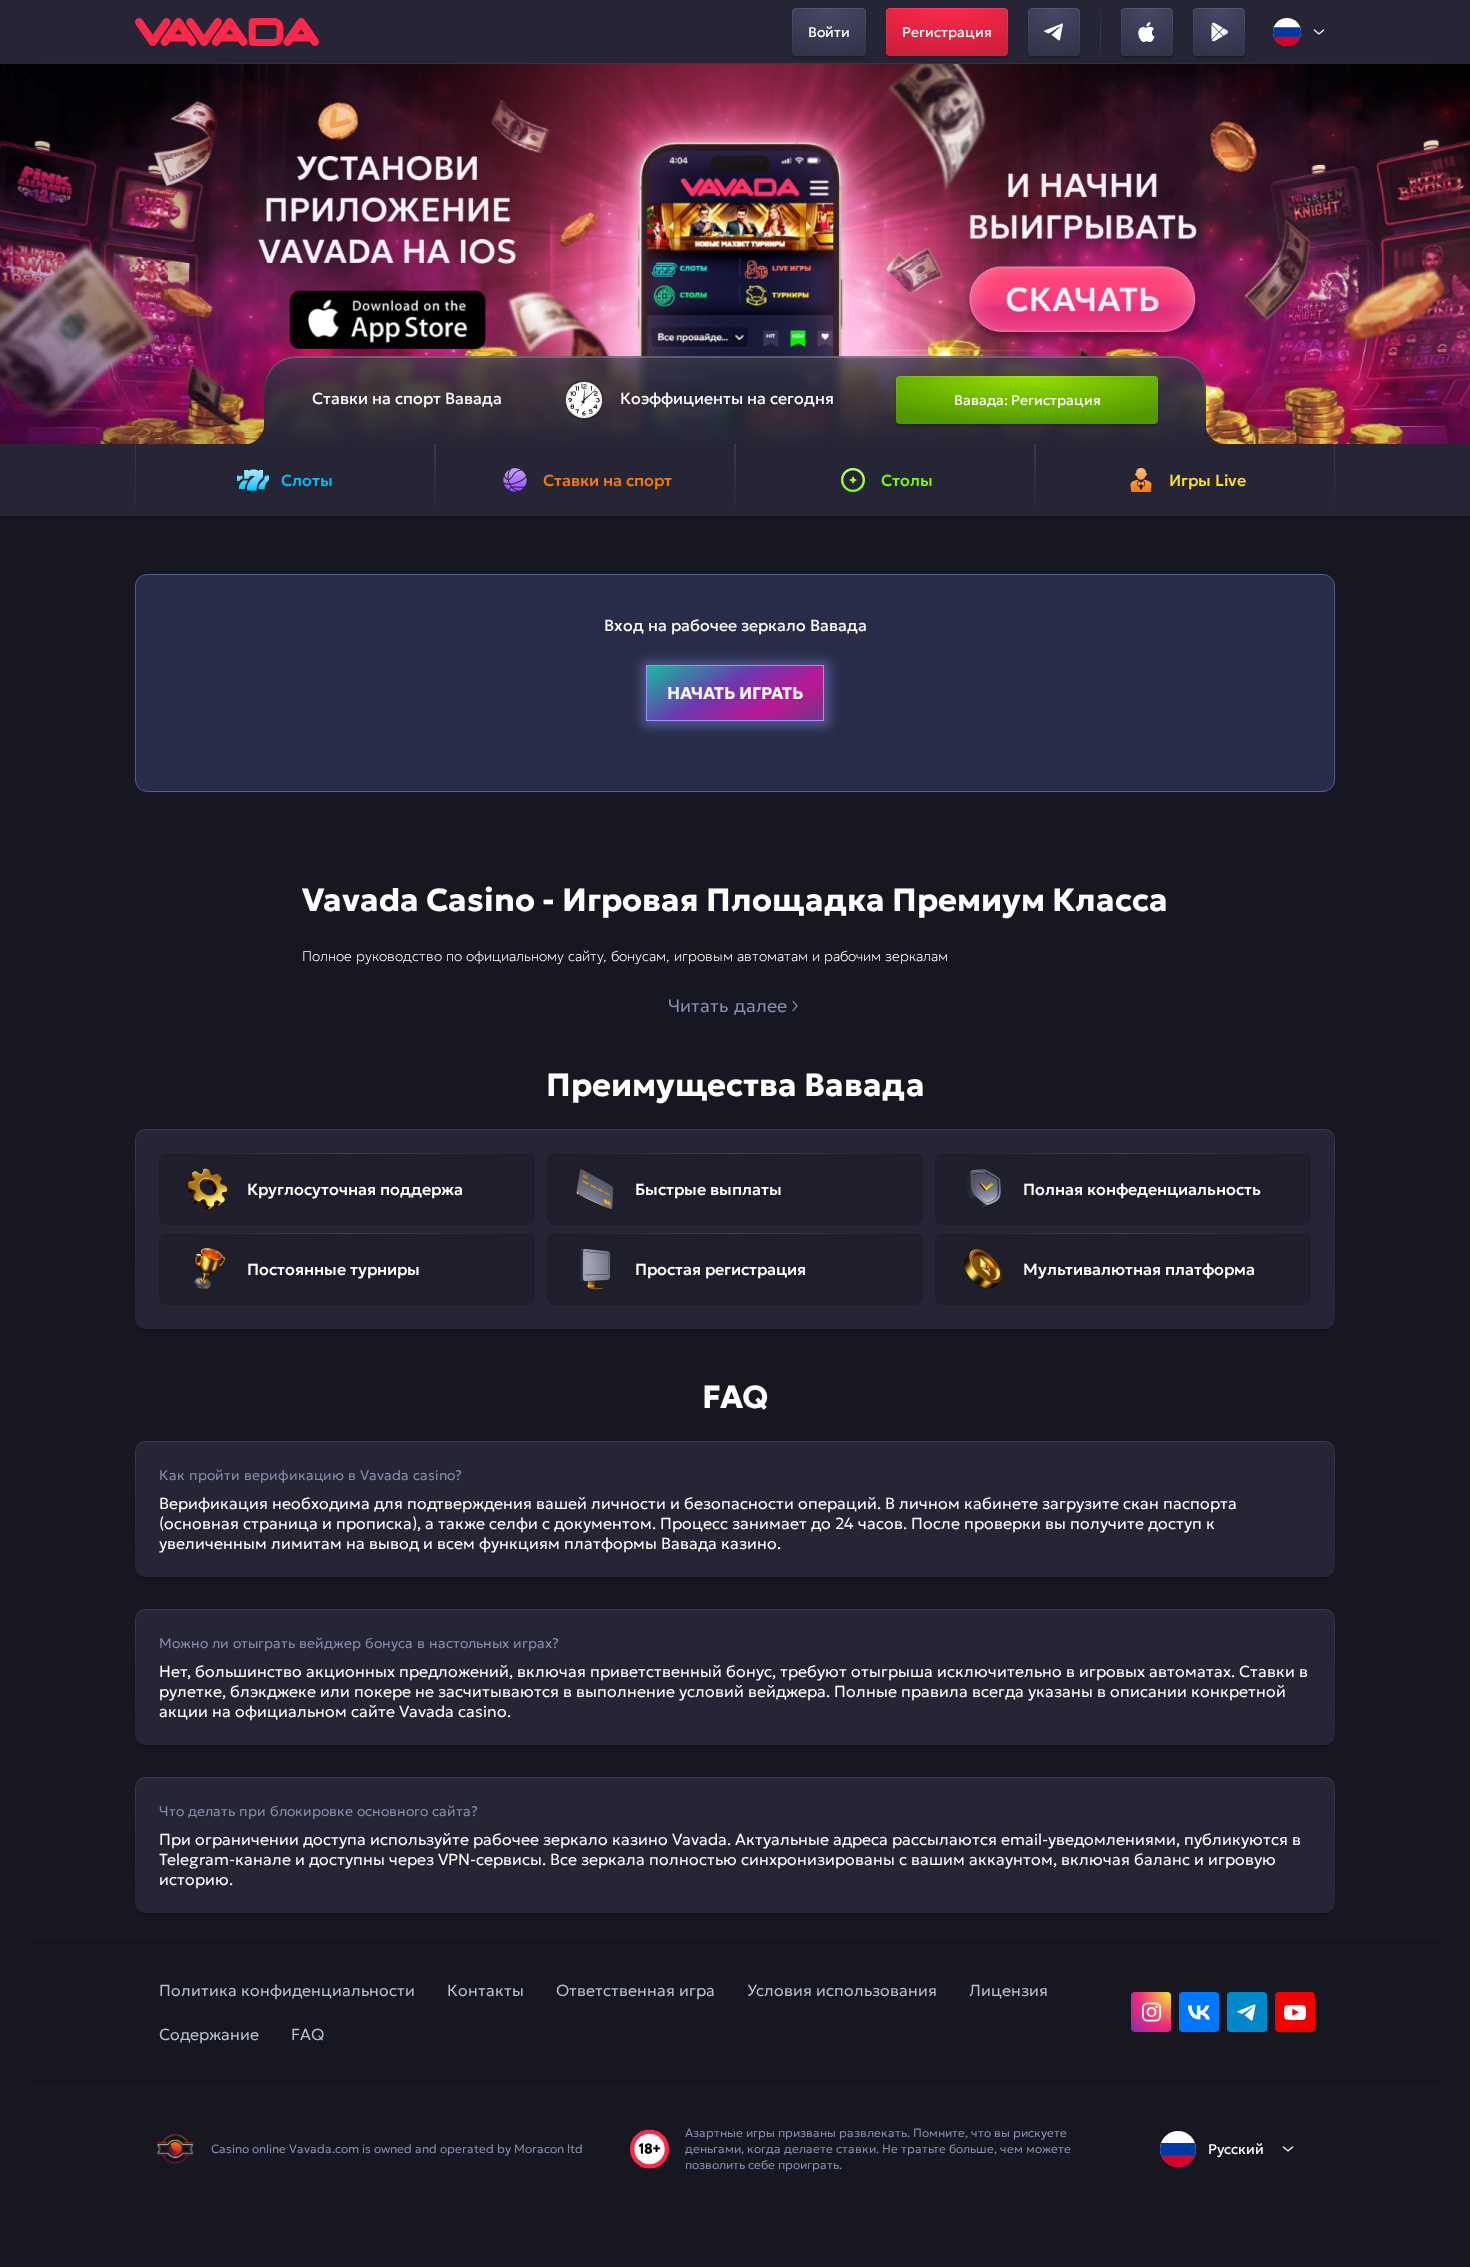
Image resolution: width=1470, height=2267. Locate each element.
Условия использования (842, 1990)
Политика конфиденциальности (287, 1990)
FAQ (307, 2034)
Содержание (209, 2034)
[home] (227, 32)
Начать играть (735, 693)
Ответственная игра (635, 1990)
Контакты (485, 1990)
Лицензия (1008, 1990)
